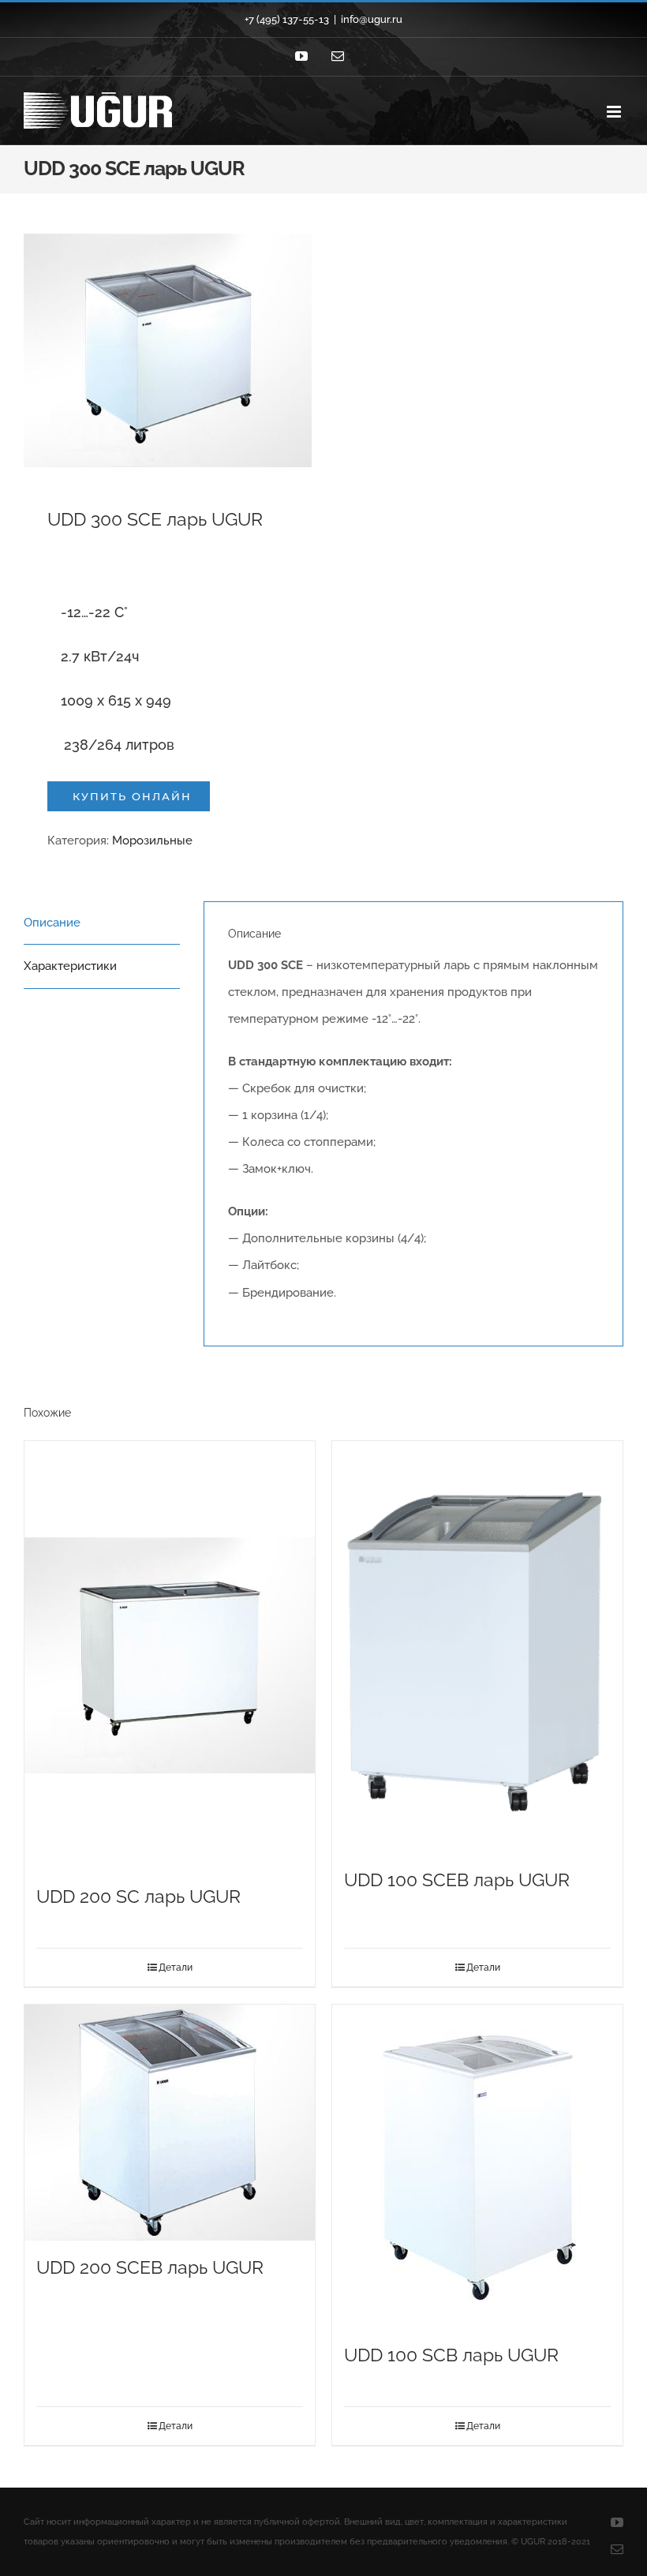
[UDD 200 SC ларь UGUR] (170, 1655)
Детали (176, 1968)
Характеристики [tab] (70, 966)
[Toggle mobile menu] (615, 112)
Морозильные (152, 841)
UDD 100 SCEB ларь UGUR (457, 1880)
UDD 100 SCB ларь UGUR (451, 2355)
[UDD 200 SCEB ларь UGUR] (170, 2123)
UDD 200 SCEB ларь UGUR (150, 2267)
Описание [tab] (52, 923)
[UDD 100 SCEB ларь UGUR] (477, 1647)
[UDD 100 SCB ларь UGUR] (477, 2166)
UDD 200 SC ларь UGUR (138, 1896)
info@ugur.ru (372, 19)
